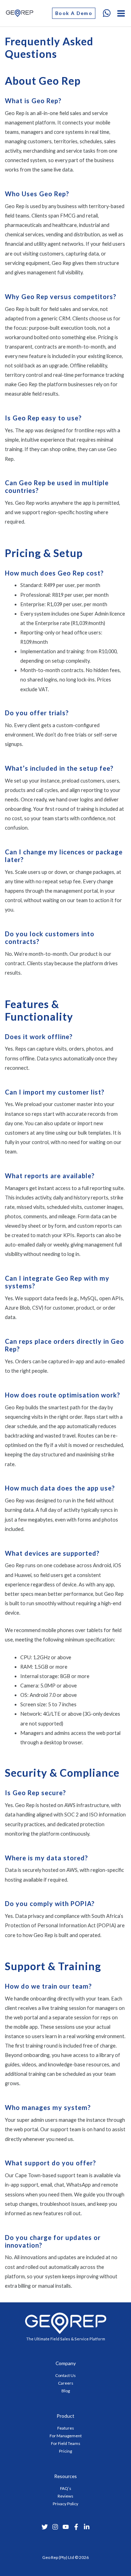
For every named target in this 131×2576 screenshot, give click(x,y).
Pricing (65, 2451)
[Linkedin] (87, 2527)
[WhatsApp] (107, 13)
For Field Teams (66, 2443)
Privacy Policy (65, 2504)
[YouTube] (66, 2527)
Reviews (65, 2496)
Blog (66, 2391)
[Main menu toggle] (121, 13)
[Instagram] (55, 2527)
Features (66, 2428)
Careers (66, 2383)
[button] (74, 13)
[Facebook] (76, 2527)
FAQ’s (66, 2488)
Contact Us (65, 2375)
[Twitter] (45, 2527)
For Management (66, 2436)
